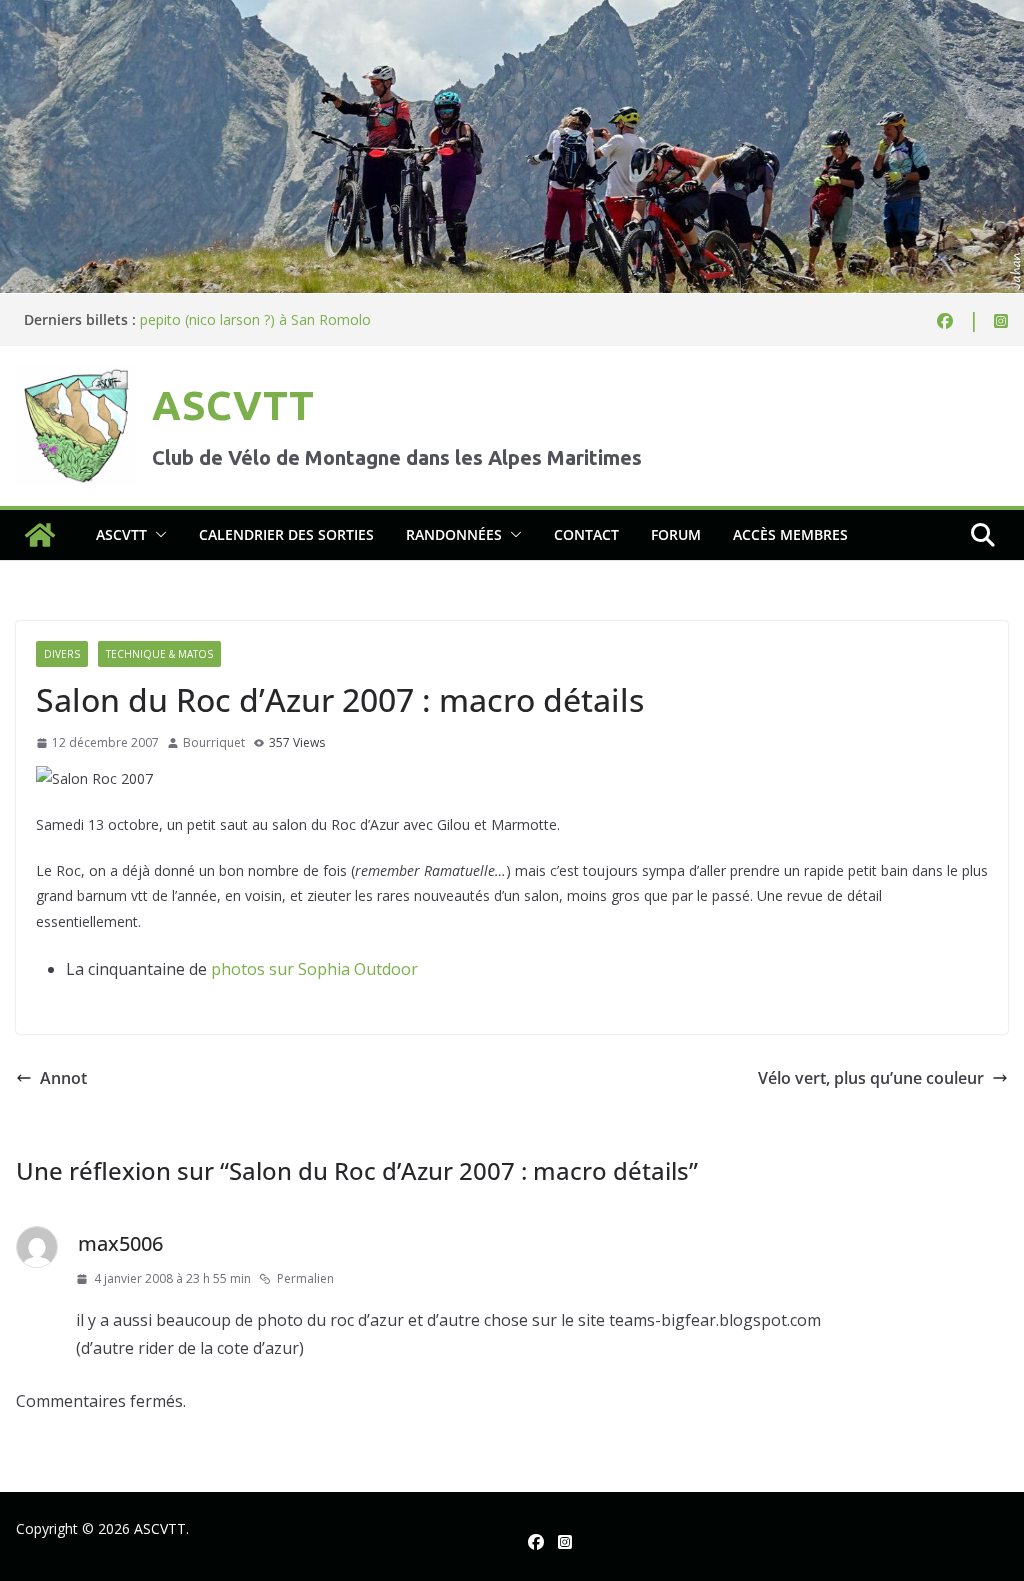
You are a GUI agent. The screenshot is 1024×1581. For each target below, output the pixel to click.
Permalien (305, 1278)
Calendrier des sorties (286, 534)
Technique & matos (159, 654)
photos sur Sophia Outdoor (314, 969)
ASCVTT (233, 405)
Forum (676, 534)
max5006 (120, 1243)
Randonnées (454, 534)
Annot (63, 1078)
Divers (62, 654)
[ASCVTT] (512, 14)
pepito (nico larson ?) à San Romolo (255, 319)
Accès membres (790, 534)
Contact (586, 534)
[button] (157, 535)
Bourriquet (214, 742)
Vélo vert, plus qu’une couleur (871, 1078)
